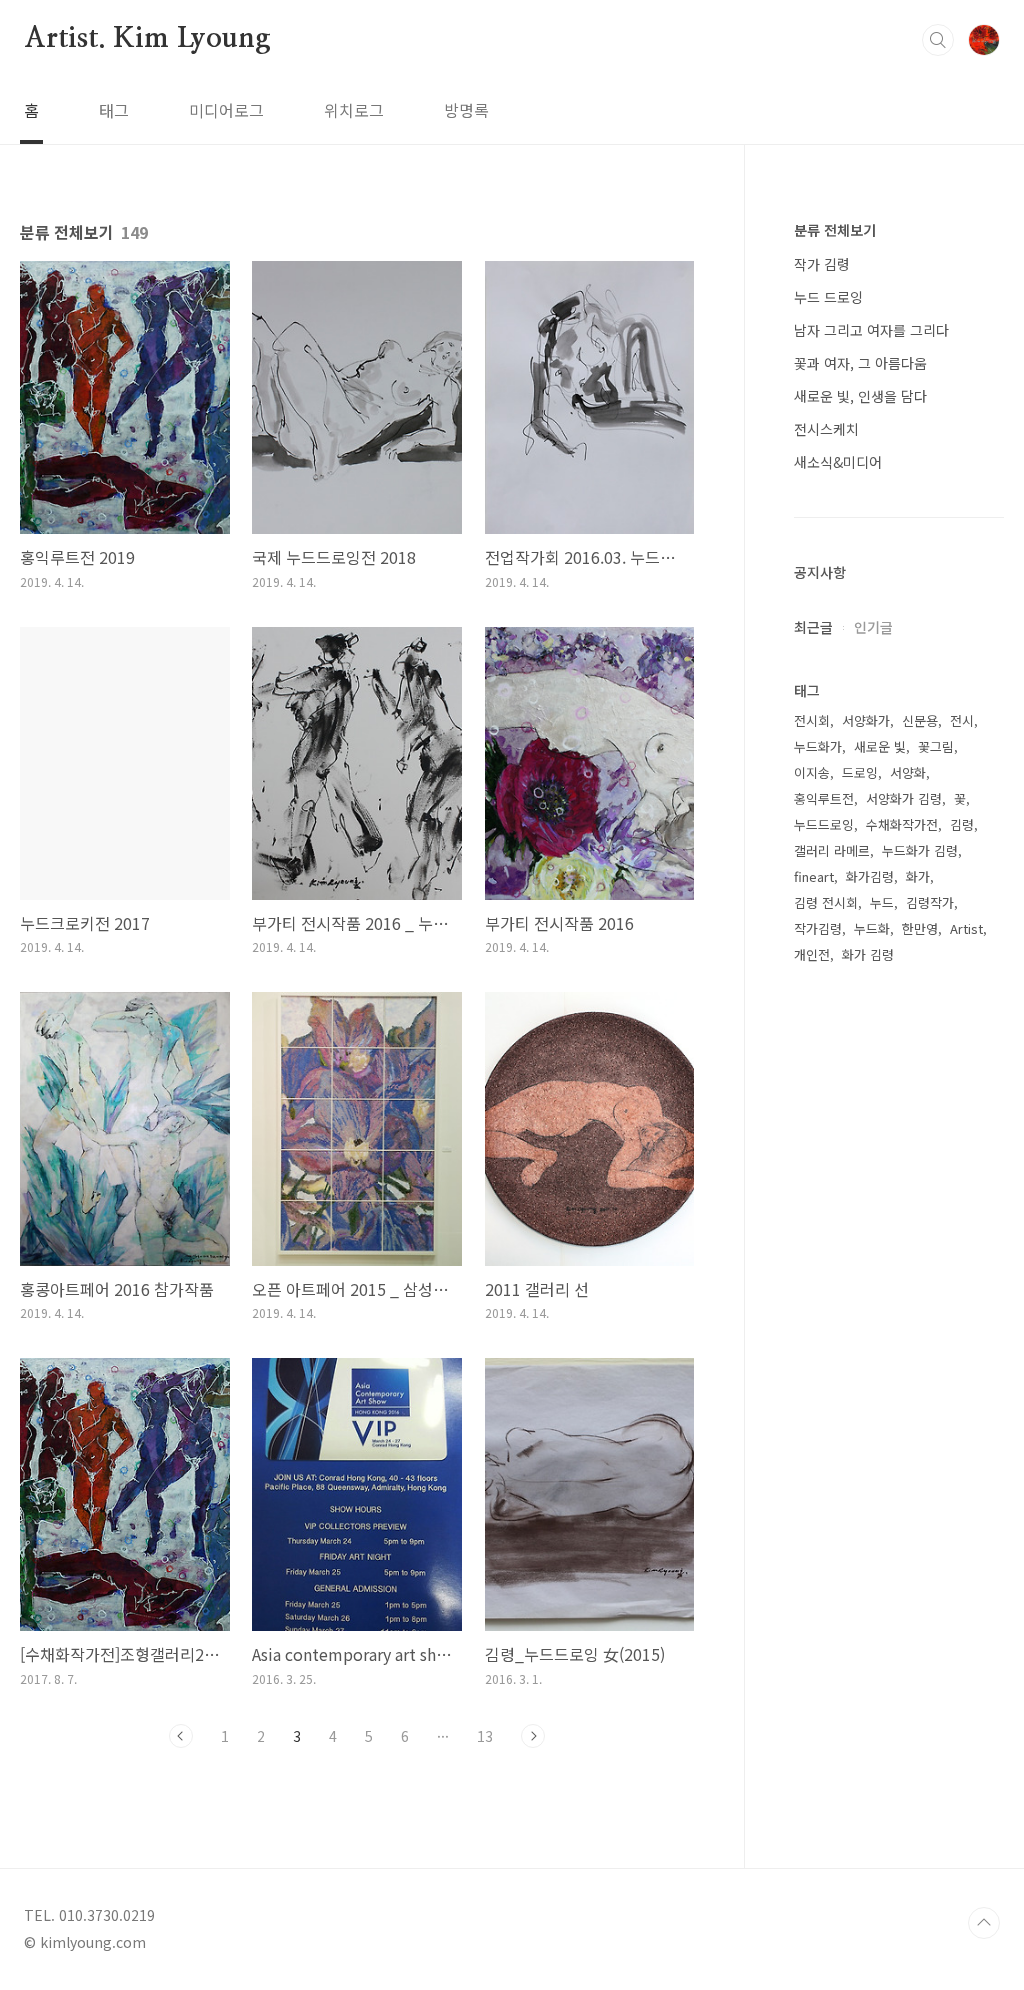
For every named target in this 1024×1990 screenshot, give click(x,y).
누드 (882, 902)
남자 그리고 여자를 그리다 (871, 330)
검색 (938, 40)
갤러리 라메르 (832, 850)
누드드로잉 (824, 824)
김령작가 (930, 902)
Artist (966, 928)
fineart (814, 876)
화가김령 (870, 876)
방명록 (466, 110)
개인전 (812, 954)
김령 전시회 (826, 902)
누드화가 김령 (920, 850)
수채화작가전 (902, 824)
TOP (984, 1923)
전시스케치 (826, 429)
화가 (918, 876)
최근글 (813, 627)
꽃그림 (936, 746)
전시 (962, 720)
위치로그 (354, 110)
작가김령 (818, 928)
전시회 (812, 720)
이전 (181, 1736)
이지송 (812, 772)
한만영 (920, 928)
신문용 (920, 720)
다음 (533, 1736)
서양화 (908, 772)
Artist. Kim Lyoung (147, 39)
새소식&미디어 (838, 462)
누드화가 (818, 746)
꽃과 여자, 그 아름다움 (860, 363)
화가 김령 (868, 954)
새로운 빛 (880, 746)
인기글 (873, 627)
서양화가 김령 (904, 798)
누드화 (872, 928)
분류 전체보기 (835, 230)
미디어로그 (226, 110)
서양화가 (866, 720)
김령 (962, 824)
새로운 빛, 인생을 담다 (860, 396)
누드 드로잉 (828, 297)
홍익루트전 (824, 798)
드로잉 (860, 772)
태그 (114, 110)
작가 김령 (822, 264)
